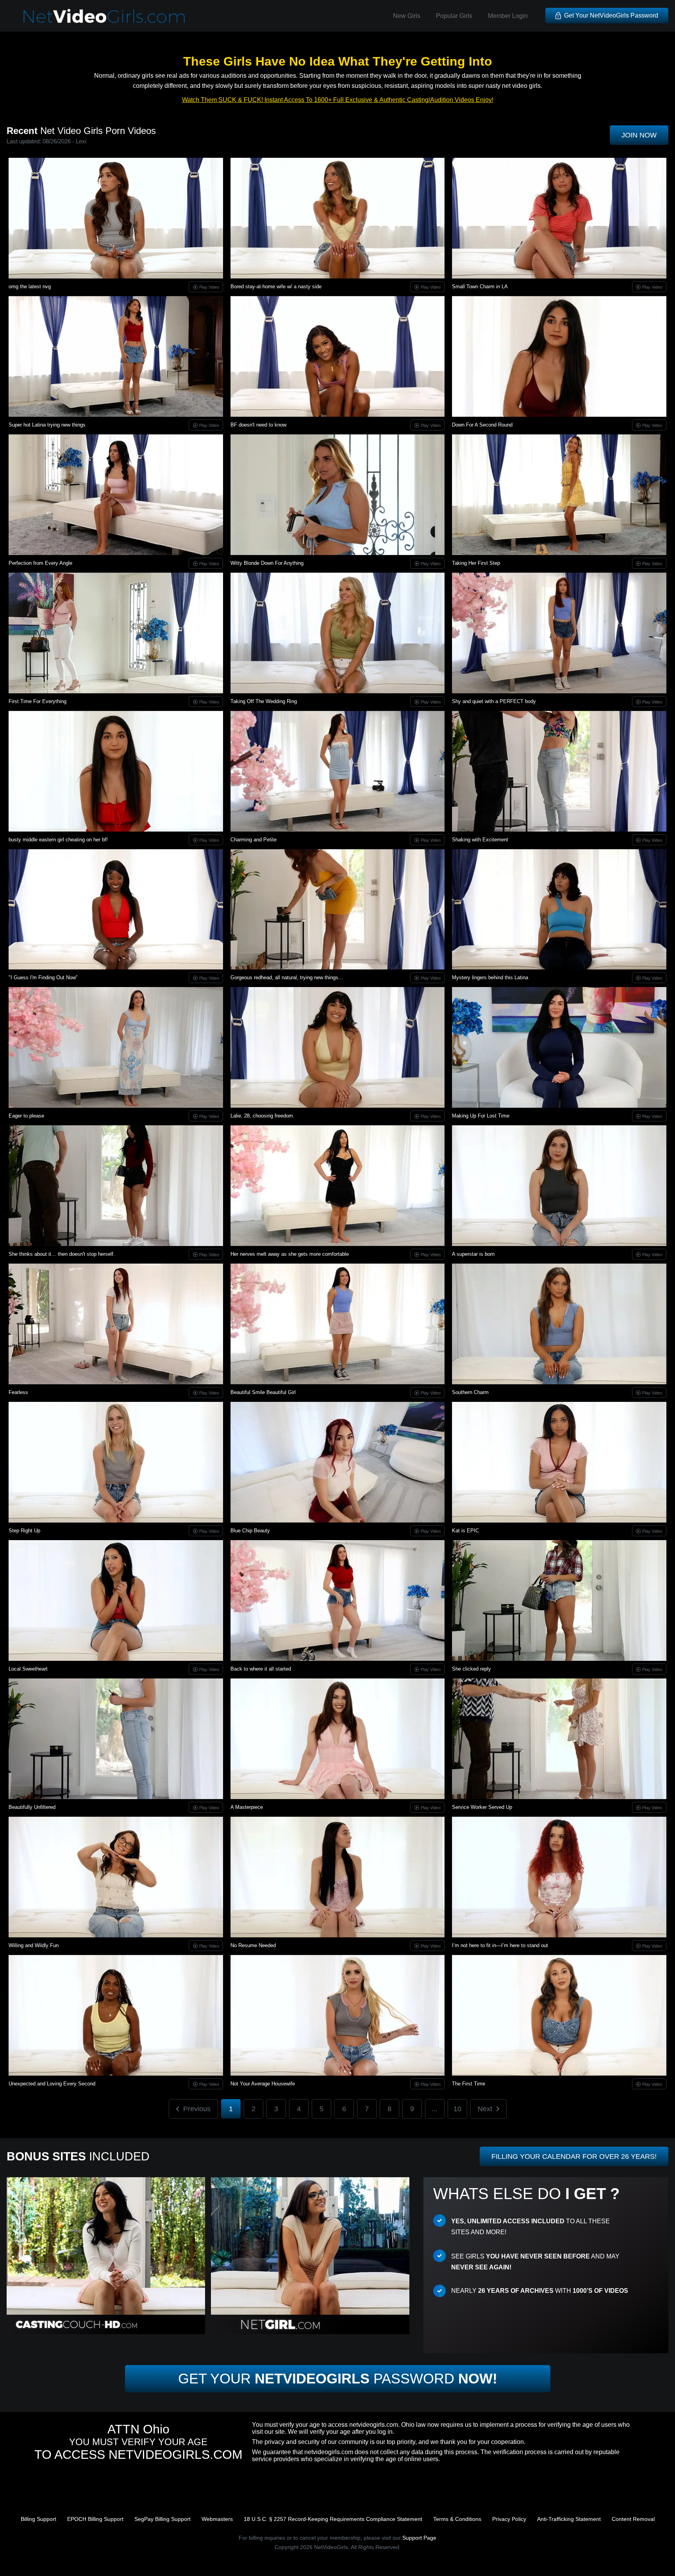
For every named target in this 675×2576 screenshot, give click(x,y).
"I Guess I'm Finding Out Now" (43, 977)
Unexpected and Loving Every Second (52, 2084)
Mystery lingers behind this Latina (490, 977)
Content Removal (633, 2519)
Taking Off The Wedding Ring (264, 701)
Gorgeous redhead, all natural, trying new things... (287, 977)
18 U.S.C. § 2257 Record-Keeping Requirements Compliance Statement (333, 2519)
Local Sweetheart (28, 1669)
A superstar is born (473, 1254)
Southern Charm (470, 1392)
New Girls (407, 16)
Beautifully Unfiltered (32, 1807)
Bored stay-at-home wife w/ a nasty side (276, 287)
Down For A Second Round (482, 425)
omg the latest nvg (30, 287)
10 (457, 2109)
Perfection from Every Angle (40, 563)
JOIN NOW (639, 135)
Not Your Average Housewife (263, 2084)
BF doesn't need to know (258, 425)
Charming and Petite (254, 840)
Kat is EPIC (465, 1531)
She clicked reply (471, 1669)
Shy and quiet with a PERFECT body (494, 701)
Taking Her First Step (476, 563)
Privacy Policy (509, 2519)
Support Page (419, 2538)
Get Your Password (338, 2379)
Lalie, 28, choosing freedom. (262, 1116)
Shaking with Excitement (480, 840)
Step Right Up (24, 1531)
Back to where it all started (261, 1669)
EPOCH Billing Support (95, 2519)
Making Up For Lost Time (481, 1116)
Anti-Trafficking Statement (569, 2519)
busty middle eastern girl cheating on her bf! (58, 840)
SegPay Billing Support (162, 2519)
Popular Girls (454, 16)
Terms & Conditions (457, 2519)
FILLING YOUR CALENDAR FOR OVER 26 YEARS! (574, 2156)
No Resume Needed (253, 1945)
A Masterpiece (247, 1807)
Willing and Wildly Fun (34, 1945)
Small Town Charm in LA (480, 287)
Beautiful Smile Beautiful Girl (263, 1392)
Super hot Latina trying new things (47, 425)
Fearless (18, 1392)
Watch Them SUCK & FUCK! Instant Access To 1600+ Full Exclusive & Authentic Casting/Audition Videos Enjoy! (338, 100)
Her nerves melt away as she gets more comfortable (290, 1254)
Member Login (508, 16)
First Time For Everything (37, 701)
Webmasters (217, 2519)
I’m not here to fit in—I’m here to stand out (500, 1945)
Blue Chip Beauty (250, 1531)
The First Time (469, 2084)
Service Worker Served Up (482, 1807)
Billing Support (38, 2519)
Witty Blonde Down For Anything (267, 563)
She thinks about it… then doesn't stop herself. (62, 1254)
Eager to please (26, 1116)
